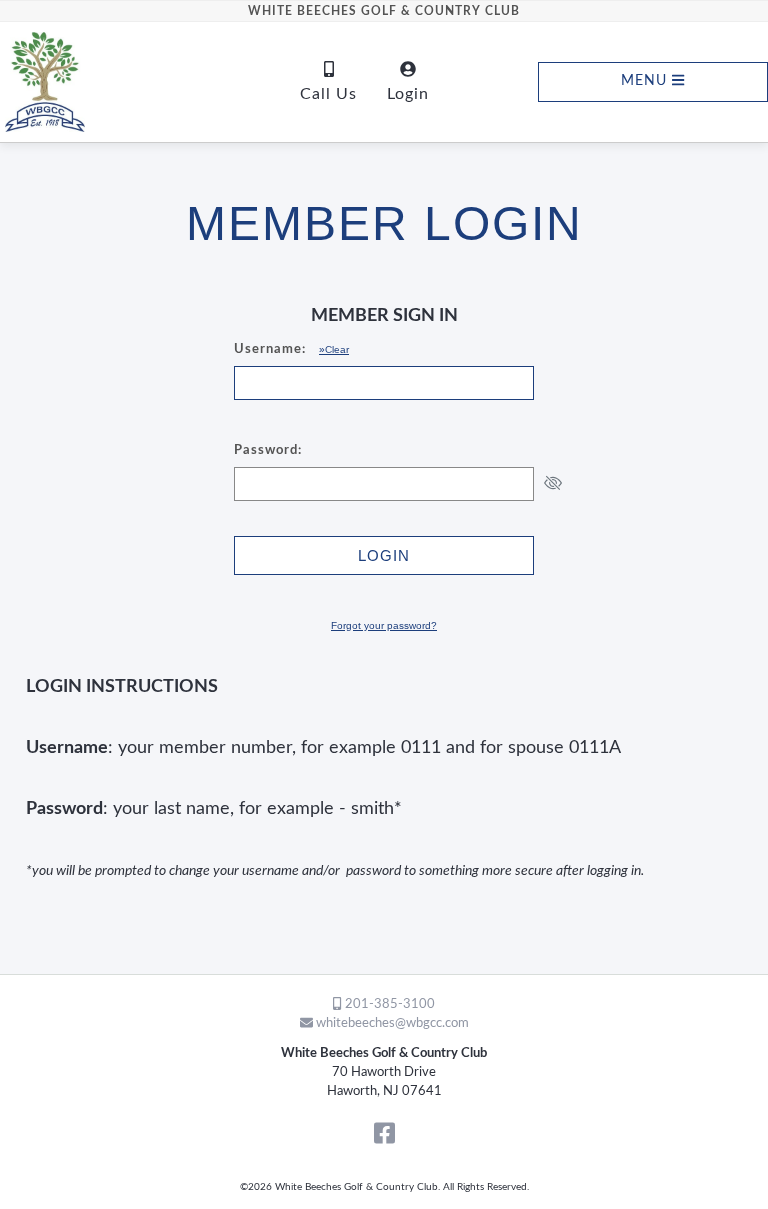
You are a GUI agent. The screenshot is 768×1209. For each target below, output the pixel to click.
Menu (646, 82)
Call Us (328, 94)
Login (408, 94)
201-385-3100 (388, 1004)
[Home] (96, 82)
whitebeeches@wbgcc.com (391, 1023)
